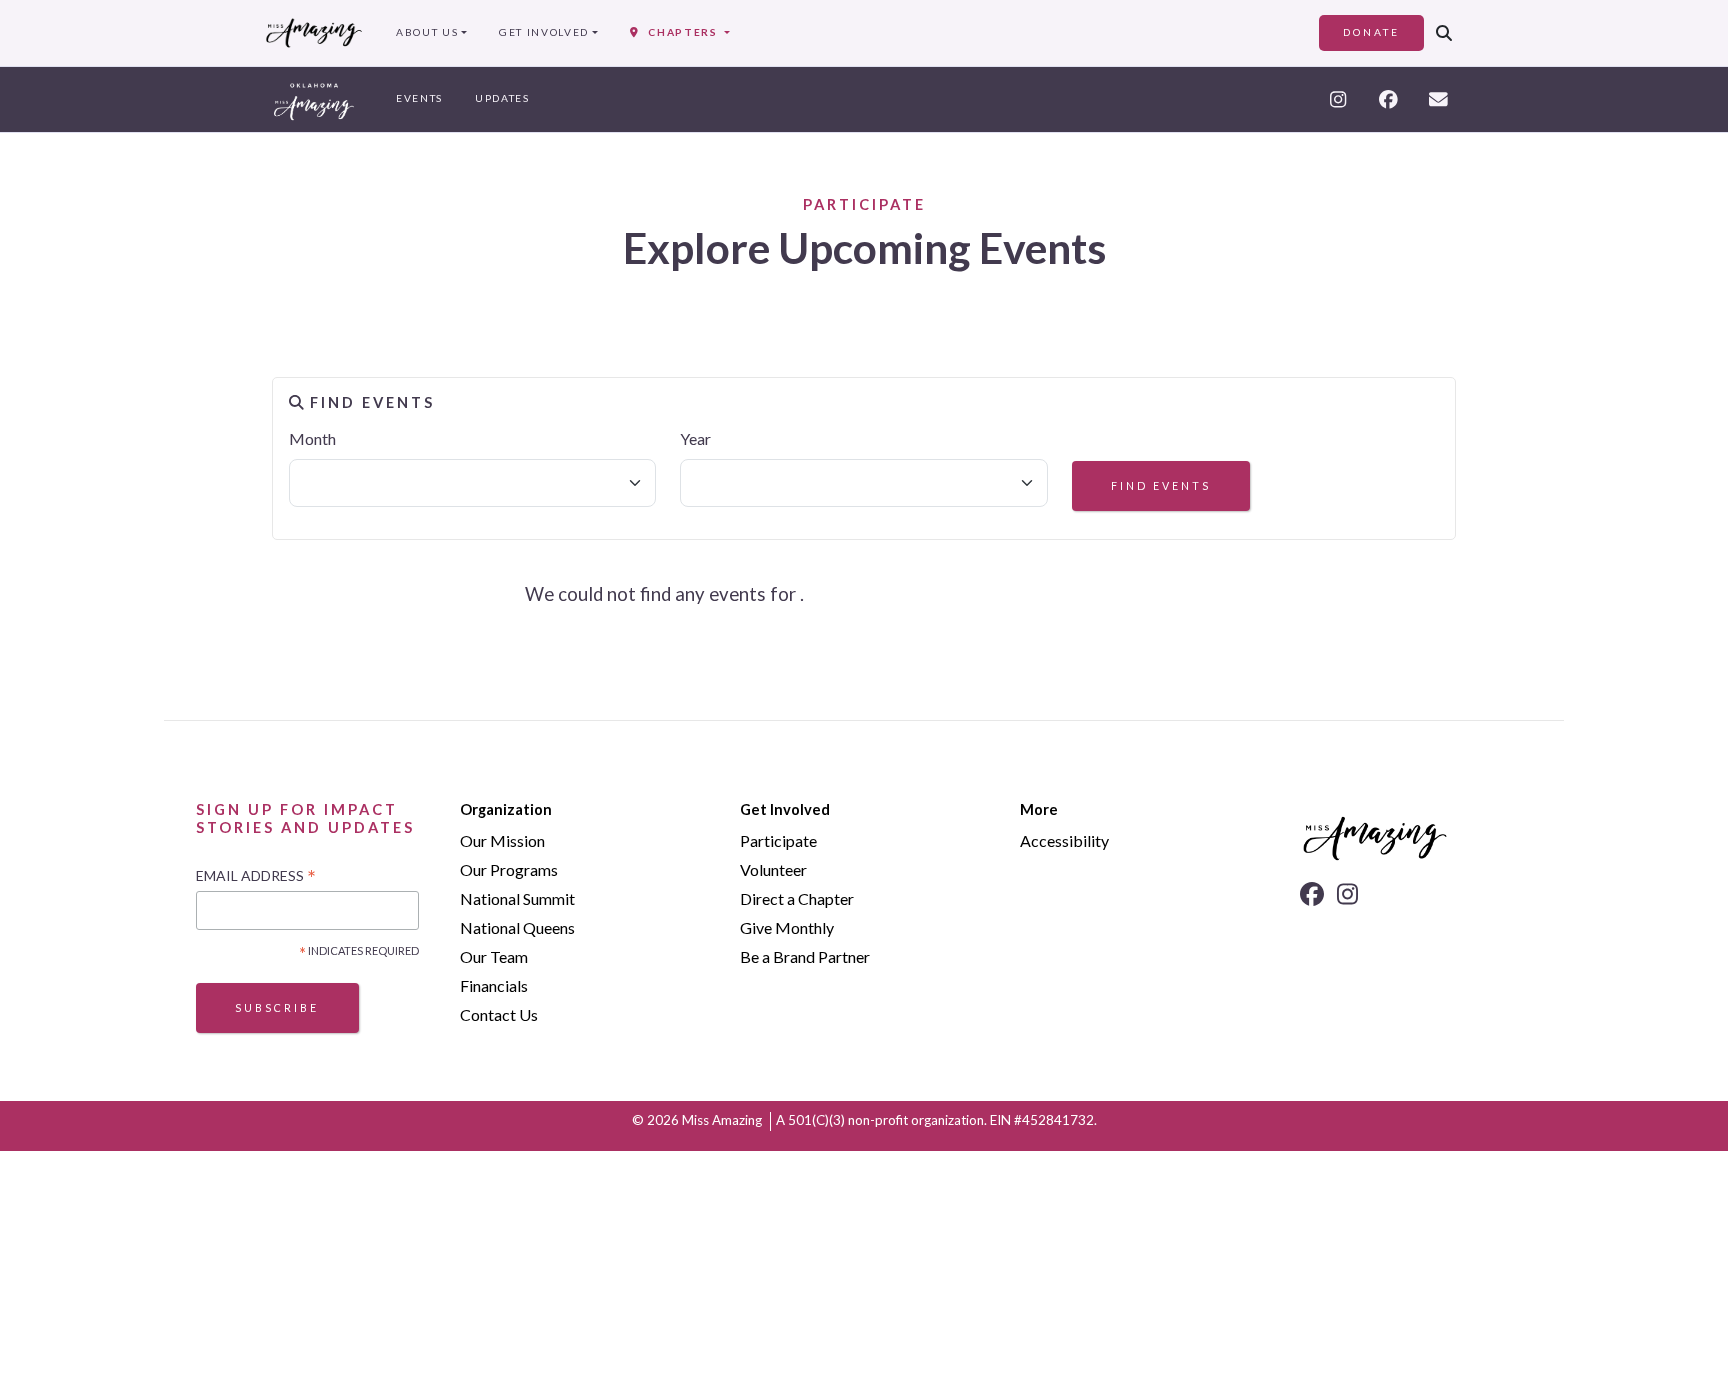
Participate (778, 840)
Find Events (1161, 485)
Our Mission (502, 840)
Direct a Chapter (797, 898)
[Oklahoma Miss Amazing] (314, 99)
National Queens (517, 927)
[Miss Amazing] (314, 33)
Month (312, 438)
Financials (494, 985)
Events (419, 98)
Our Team (494, 956)
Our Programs (509, 869)
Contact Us (499, 1014)
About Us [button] (427, 32)
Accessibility (1064, 840)
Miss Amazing (722, 1120)
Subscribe (277, 1007)
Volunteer (773, 869)
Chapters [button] (679, 32)
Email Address (256, 877)
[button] (1444, 33)
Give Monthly (787, 927)
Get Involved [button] (544, 32)
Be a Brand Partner (805, 956)
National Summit (517, 898)
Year (695, 438)
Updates (502, 98)
